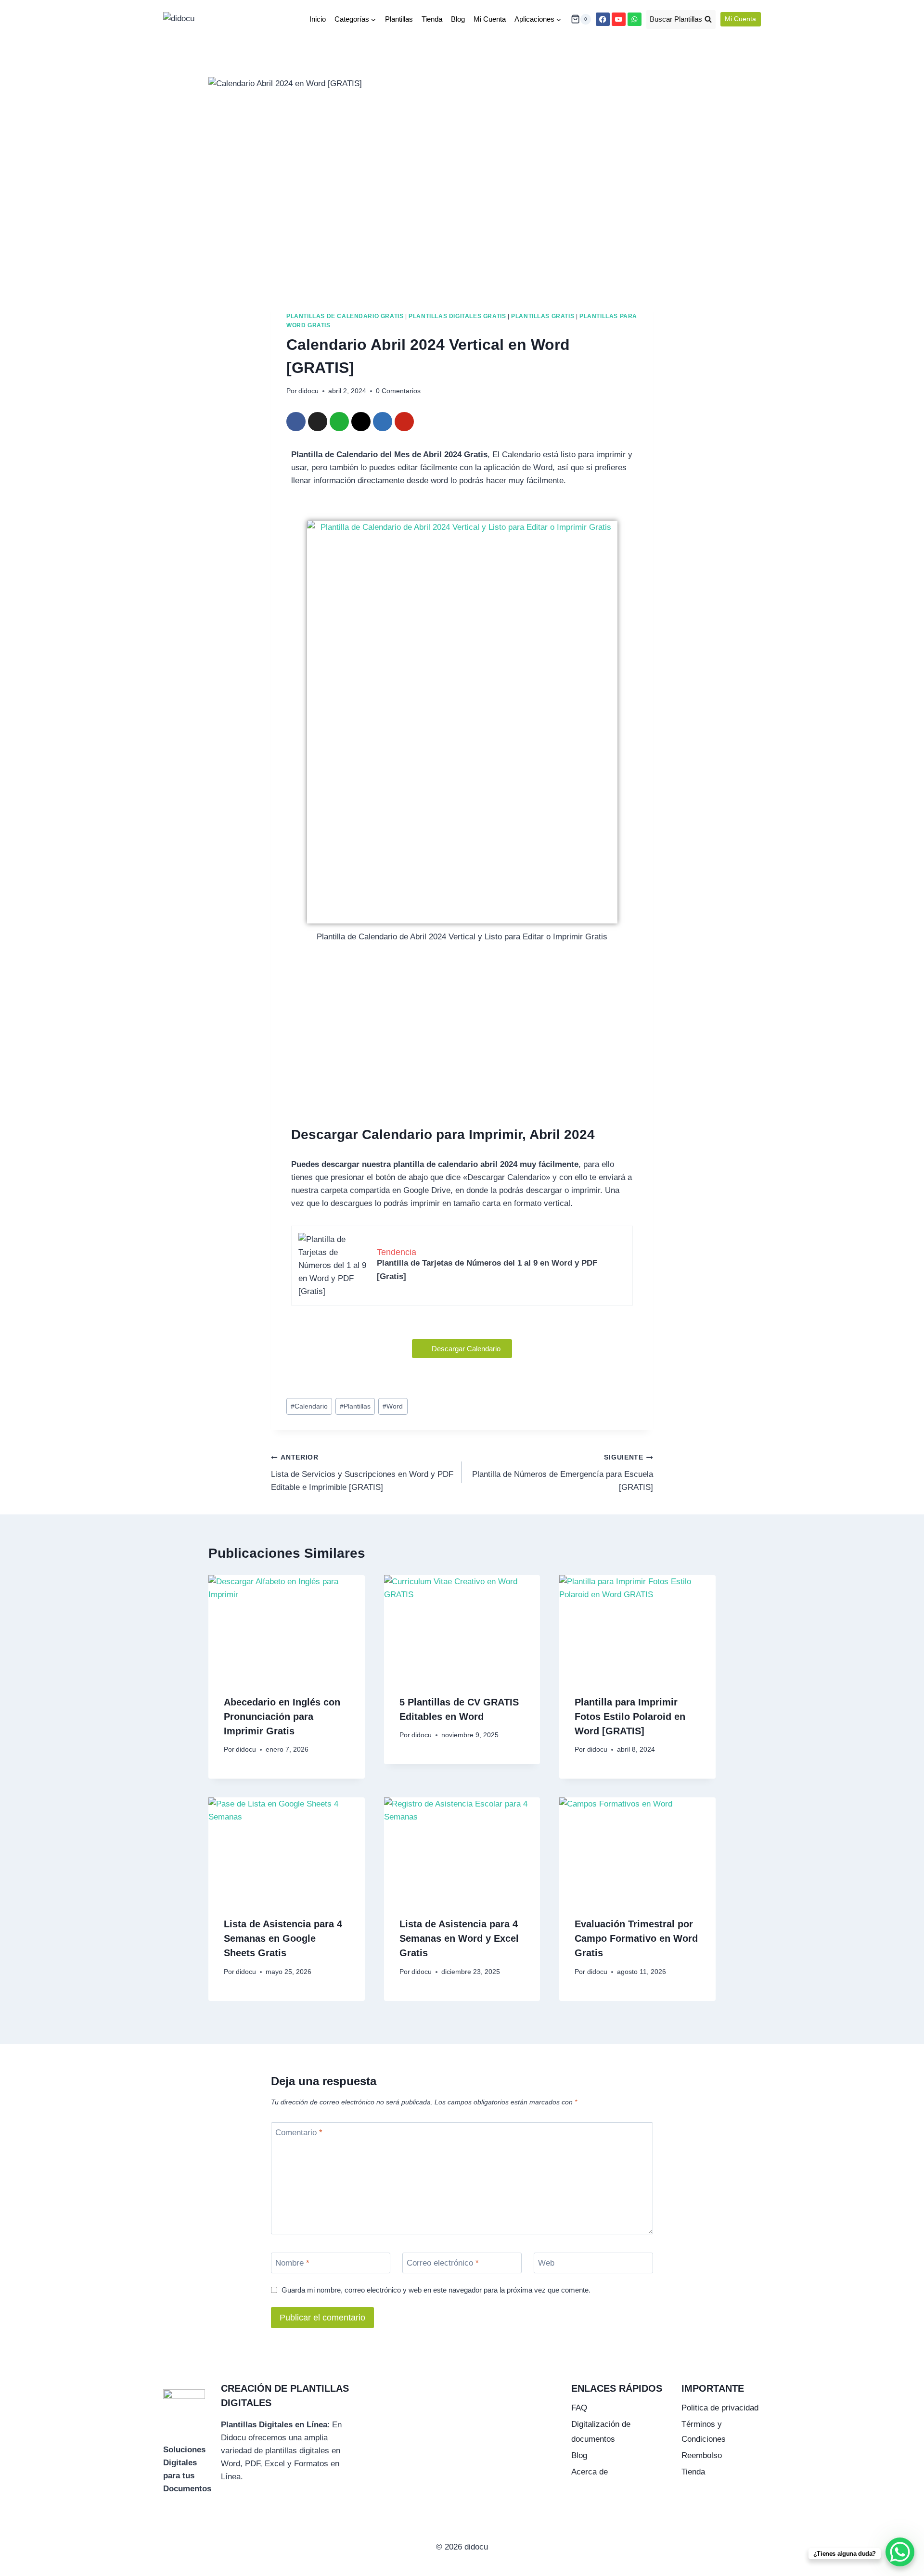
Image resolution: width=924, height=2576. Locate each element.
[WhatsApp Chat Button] (900, 2552)
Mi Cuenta (490, 19)
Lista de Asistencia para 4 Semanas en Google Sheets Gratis (283, 1939)
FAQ (579, 2408)
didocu (308, 391)
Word (393, 1406)
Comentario (299, 2133)
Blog (458, 19)
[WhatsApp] (635, 19)
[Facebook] (603, 19)
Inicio (318, 19)
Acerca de (590, 2472)
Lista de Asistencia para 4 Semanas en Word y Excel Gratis (459, 1939)
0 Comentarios (398, 391)
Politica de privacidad (720, 2408)
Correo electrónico (443, 2263)
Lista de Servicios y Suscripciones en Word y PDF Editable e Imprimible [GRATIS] (362, 1473)
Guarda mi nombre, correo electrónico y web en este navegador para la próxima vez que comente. (436, 2290)
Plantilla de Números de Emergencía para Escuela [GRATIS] (563, 1473)
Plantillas (399, 19)
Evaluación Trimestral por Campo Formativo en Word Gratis (636, 1939)
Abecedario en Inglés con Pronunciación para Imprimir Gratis (282, 1716)
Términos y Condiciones (704, 2432)
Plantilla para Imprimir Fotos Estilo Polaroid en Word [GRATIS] (630, 1716)
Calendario (309, 1406)
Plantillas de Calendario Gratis (345, 316)
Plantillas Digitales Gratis (457, 316)
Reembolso (702, 2455)
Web (546, 2263)
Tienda (432, 19)
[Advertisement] (462, 1051)
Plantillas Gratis (543, 316)
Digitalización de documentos (601, 2432)
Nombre (292, 2263)
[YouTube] (619, 19)
